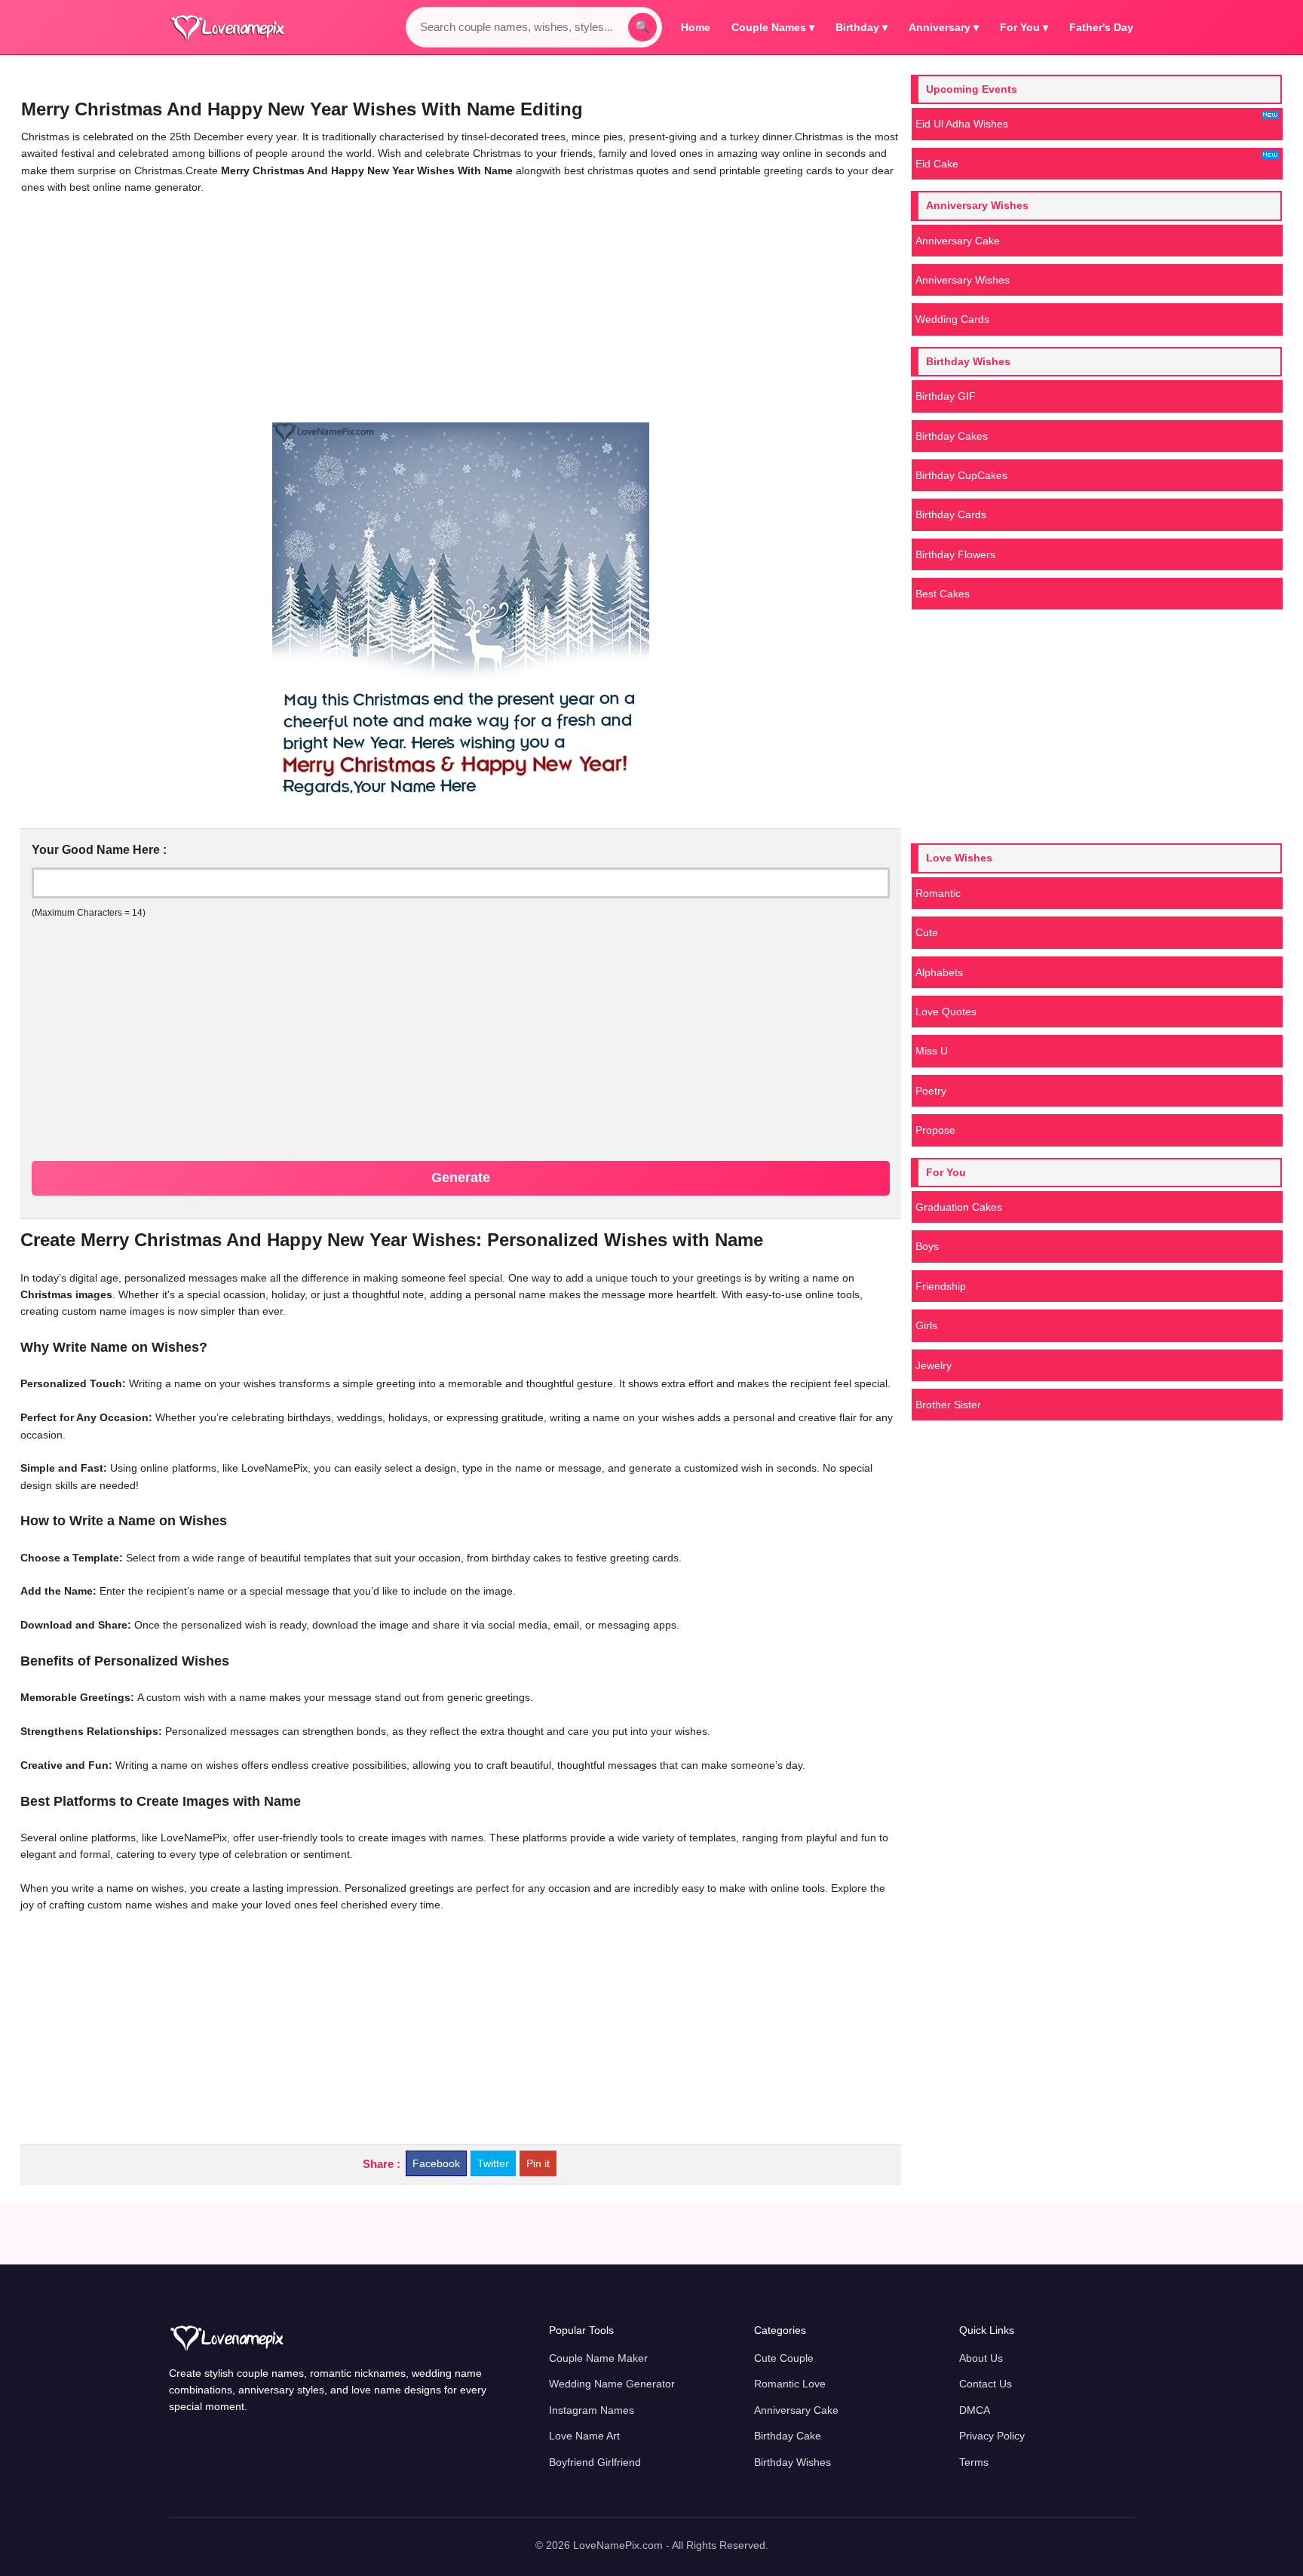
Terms (974, 2462)
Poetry (931, 1091)
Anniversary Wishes (963, 280)
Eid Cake (937, 164)
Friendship (941, 1286)
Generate (461, 1177)
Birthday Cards (951, 514)
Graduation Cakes (959, 1207)
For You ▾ (1024, 27)
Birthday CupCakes (961, 475)
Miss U (932, 1051)
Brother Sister (948, 1405)
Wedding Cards (952, 319)
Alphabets (939, 972)
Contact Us (986, 2384)
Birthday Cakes (952, 436)
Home (696, 27)
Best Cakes (943, 594)
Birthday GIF (946, 396)
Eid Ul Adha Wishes (962, 124)
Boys (927, 1246)
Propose (935, 1130)
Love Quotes (946, 1012)
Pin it (538, 2163)
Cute (927, 932)
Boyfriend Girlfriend (595, 2462)
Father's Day (1101, 27)
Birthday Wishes (793, 2462)
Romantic (938, 893)
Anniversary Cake (958, 241)
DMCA (975, 2410)
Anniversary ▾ (944, 27)
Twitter (493, 2163)
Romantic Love (790, 2384)
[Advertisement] (461, 309)
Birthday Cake (788, 2436)
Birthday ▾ (862, 27)
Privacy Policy (992, 2436)
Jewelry (934, 1365)
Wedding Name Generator (612, 2384)
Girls (926, 1325)
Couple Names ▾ (773, 27)
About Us (981, 2358)
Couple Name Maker (598, 2358)
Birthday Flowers (955, 554)
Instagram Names (592, 2410)
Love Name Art (584, 2436)
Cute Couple (784, 2358)
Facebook (436, 2163)
